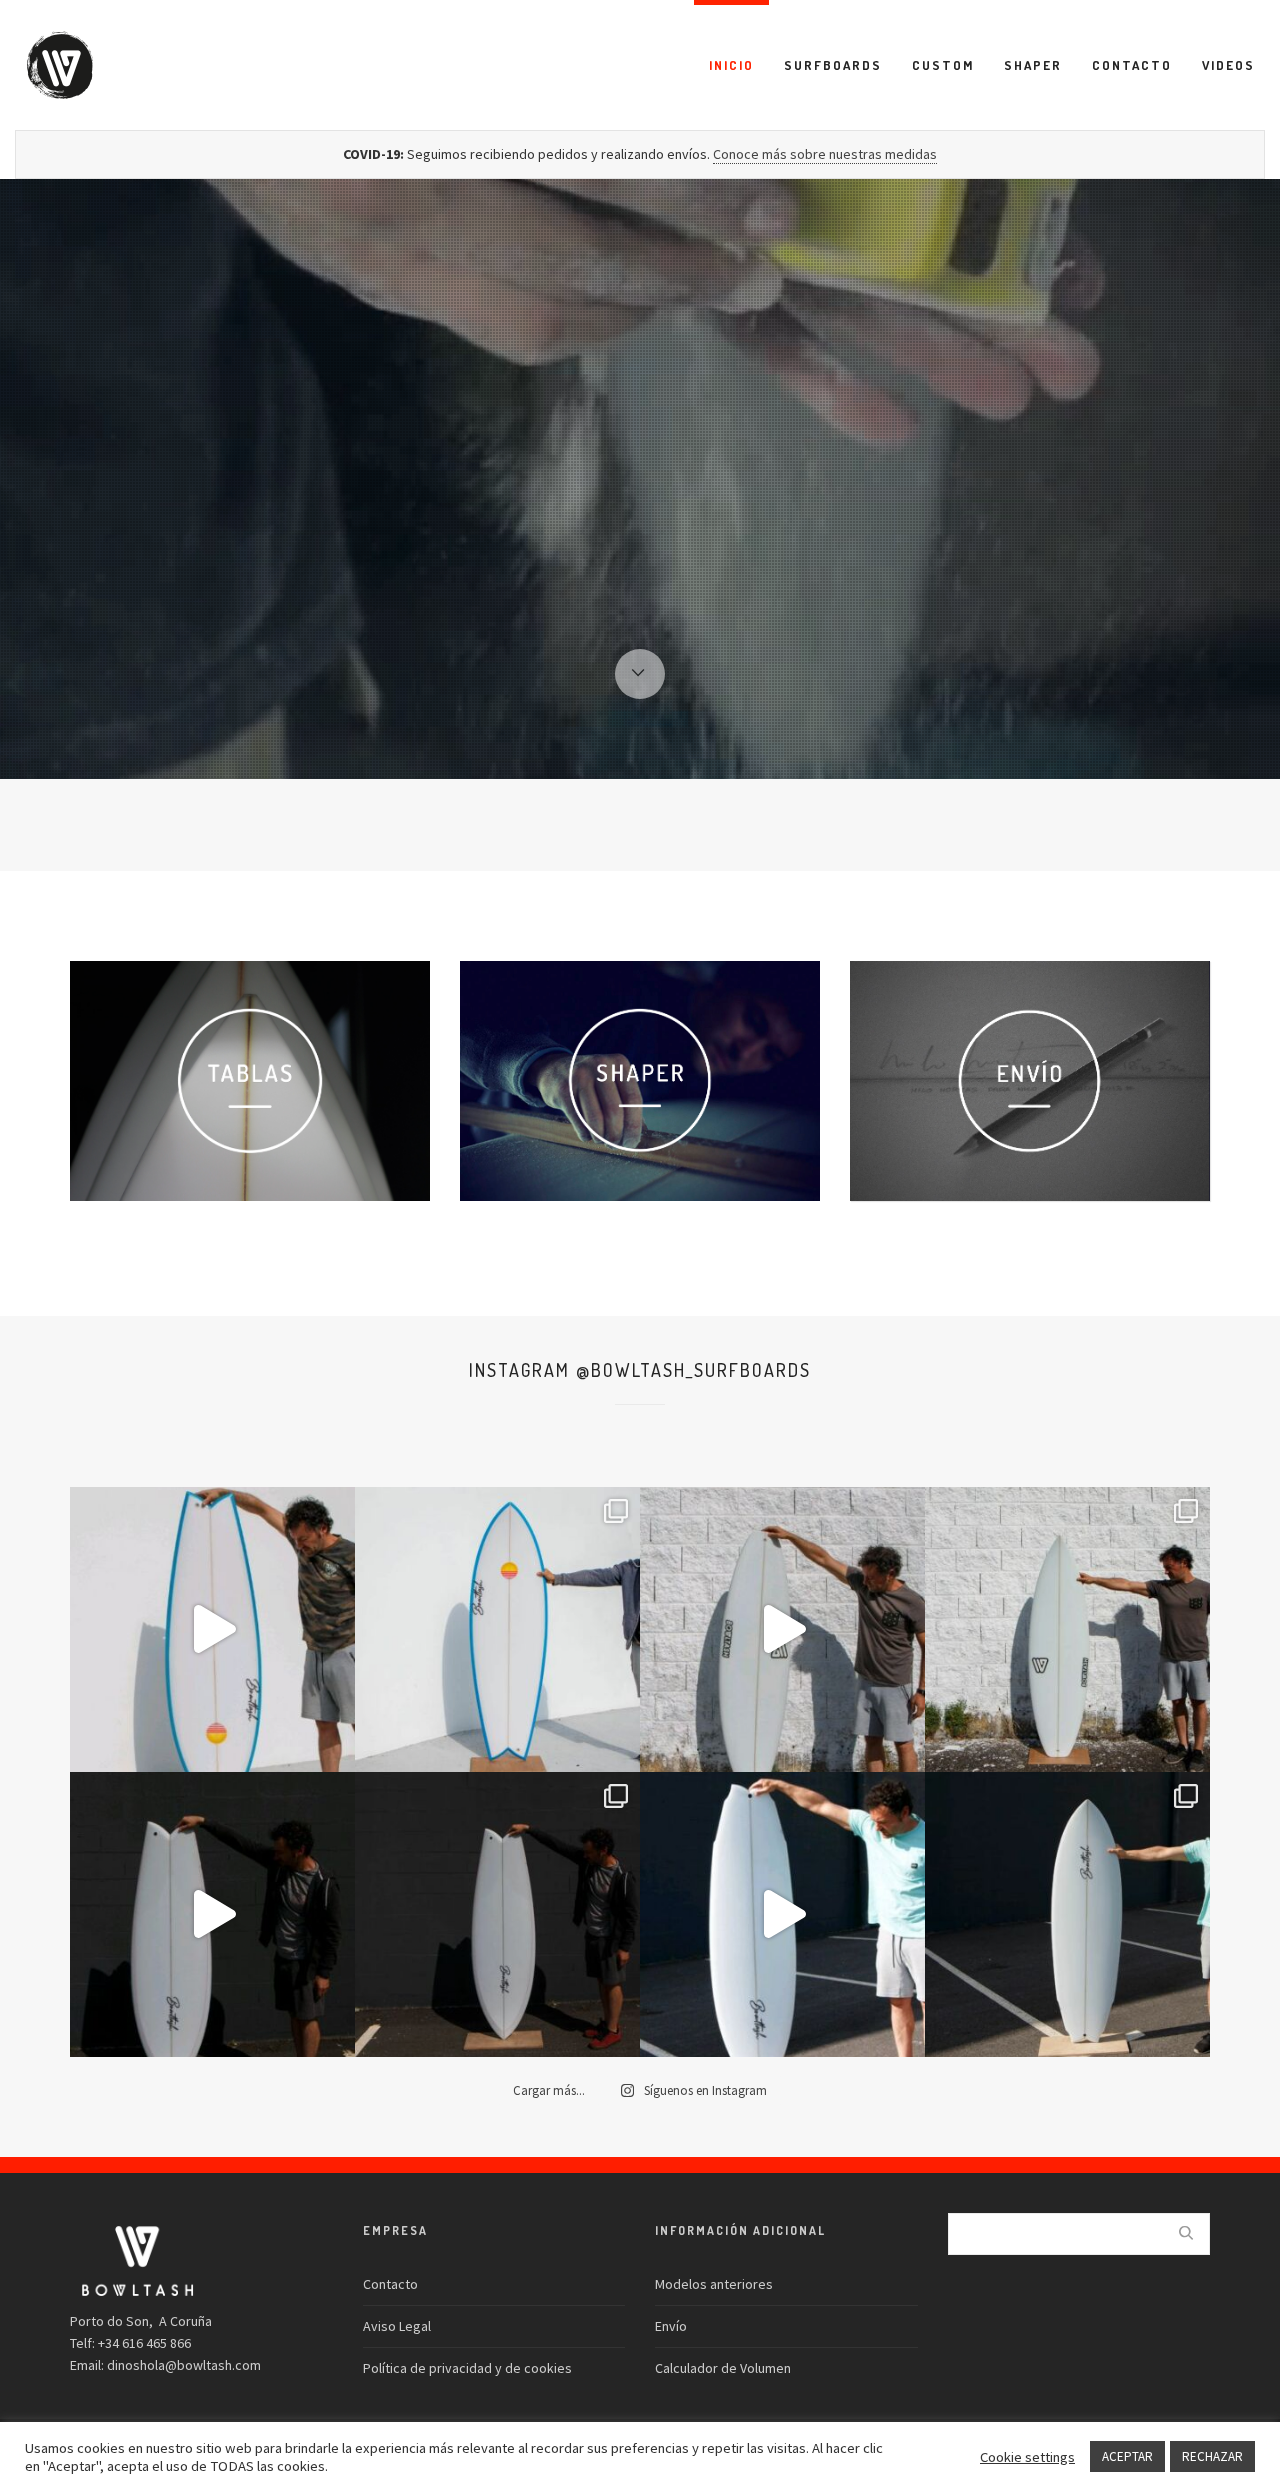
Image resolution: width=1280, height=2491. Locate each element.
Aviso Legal (397, 2326)
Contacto (390, 2284)
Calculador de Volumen (723, 2368)
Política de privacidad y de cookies (467, 2368)
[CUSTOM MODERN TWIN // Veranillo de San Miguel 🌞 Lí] (212, 1629)
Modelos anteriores (714, 2284)
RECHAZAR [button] (1212, 2456)
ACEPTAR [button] (1127, 2456)
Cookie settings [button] (1027, 2457)
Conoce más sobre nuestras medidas (825, 154)
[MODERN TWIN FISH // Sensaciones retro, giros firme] (212, 1914)
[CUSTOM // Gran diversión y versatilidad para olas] (782, 1629)
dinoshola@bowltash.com (184, 2365)
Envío (671, 2326)
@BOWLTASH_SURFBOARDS (693, 1370)
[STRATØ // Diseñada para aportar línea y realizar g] (782, 1914)
